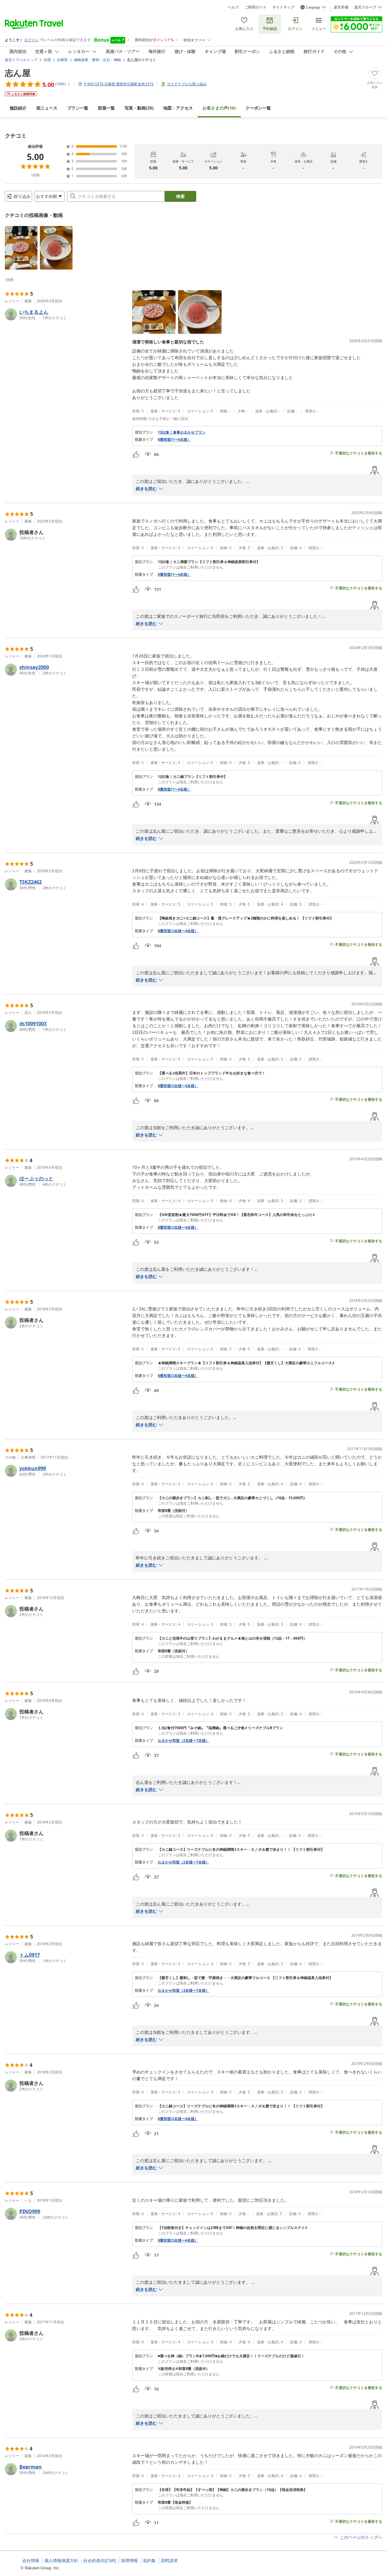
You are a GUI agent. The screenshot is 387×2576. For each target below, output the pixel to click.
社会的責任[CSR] (100, 2561)
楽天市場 (341, 7)
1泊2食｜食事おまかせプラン (182, 432)
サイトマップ (283, 7)
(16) (219, 108)
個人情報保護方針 (61, 2561)
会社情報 (31, 2561)
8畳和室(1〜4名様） (174, 440)
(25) (139, 108)
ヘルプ (233, 7)
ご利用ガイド (255, 7)
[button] (21, 248)
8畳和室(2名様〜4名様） (178, 931)
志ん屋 (18, 73)
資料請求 (169, 2561)
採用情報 (129, 2561)
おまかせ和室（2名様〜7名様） (184, 1741)
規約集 (149, 2561)
